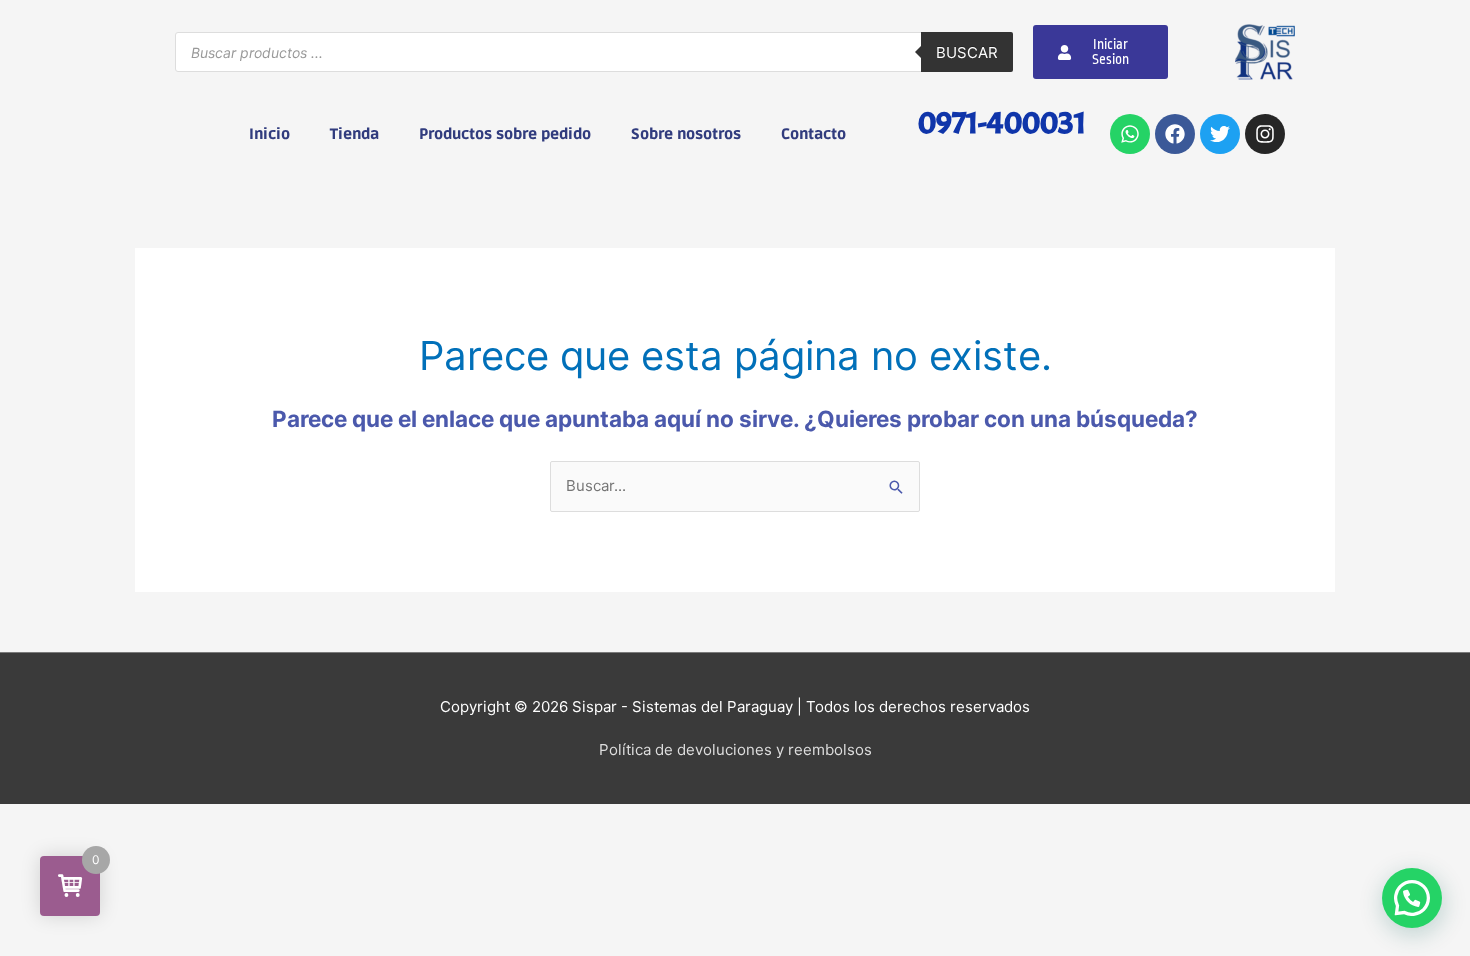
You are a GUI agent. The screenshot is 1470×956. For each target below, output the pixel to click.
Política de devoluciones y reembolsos (735, 749)
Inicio (269, 134)
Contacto (813, 134)
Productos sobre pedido (505, 134)
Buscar (967, 52)
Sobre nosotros (686, 134)
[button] (1412, 898)
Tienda (354, 134)
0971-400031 (1002, 122)
